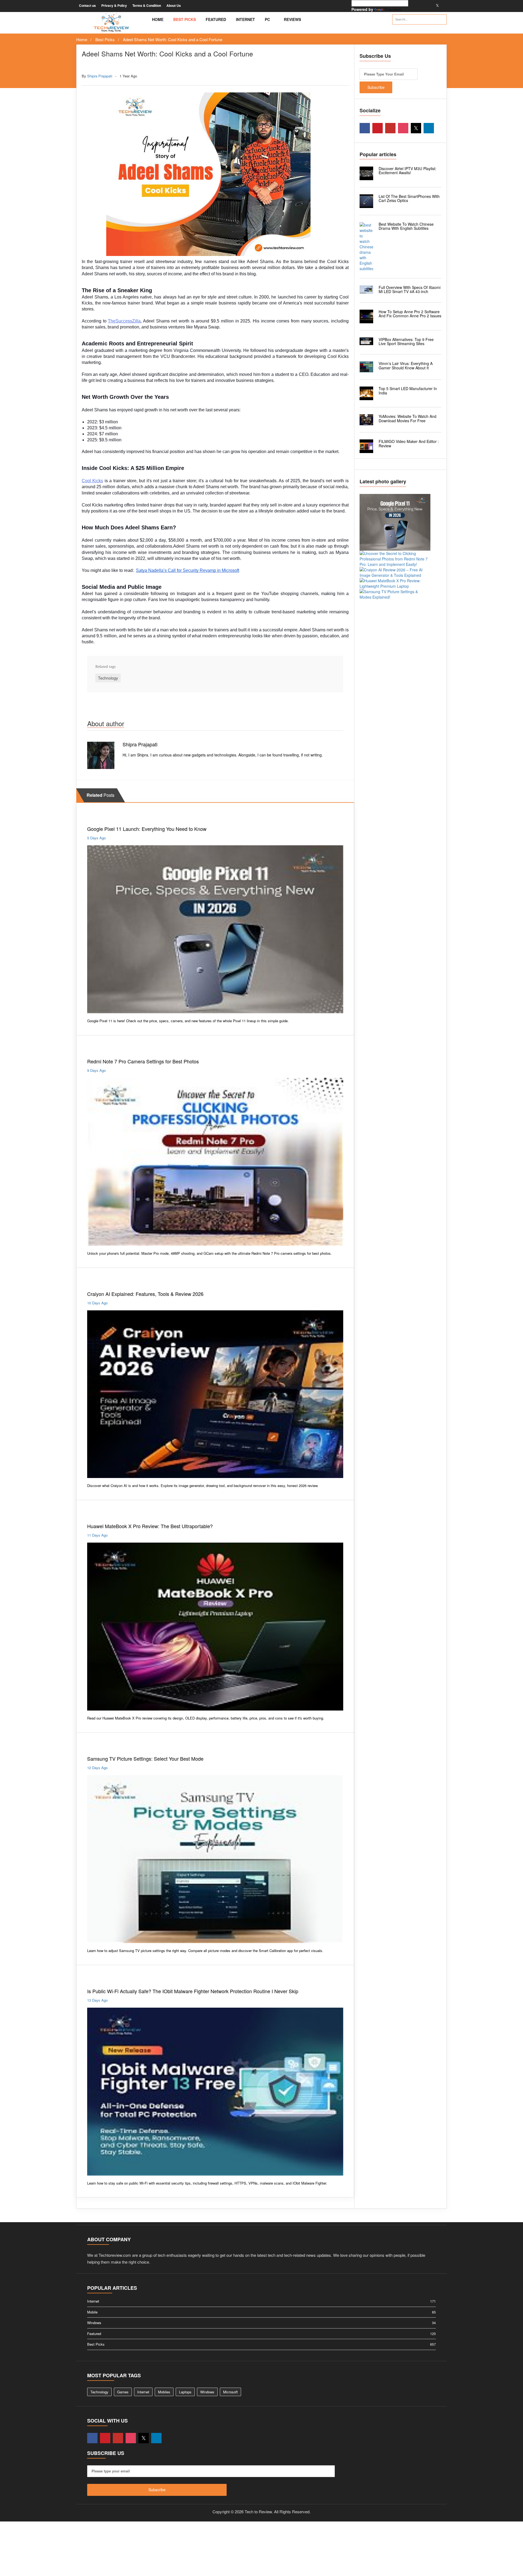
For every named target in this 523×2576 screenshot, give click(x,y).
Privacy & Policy (114, 5)
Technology (104, 65)
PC (268, 19)
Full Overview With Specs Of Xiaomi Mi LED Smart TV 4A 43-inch (410, 289)
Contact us (87, 5)
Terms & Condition (147, 5)
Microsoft (230, 2392)
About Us (174, 5)
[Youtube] (424, 5)
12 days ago (97, 1768)
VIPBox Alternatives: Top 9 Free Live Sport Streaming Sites (406, 341)
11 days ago (97, 1535)
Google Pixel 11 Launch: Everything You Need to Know (147, 829)
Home (158, 19)
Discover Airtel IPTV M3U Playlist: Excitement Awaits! (408, 171)
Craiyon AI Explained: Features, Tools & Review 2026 (145, 1294)
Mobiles (95, 817)
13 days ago (97, 2000)
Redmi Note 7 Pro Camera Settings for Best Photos (143, 1061)
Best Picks (185, 19)
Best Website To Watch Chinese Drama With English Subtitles (406, 226)
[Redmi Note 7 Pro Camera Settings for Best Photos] (395, 559)
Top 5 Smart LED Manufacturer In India (408, 390)
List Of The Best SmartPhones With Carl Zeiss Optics (409, 198)
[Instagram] (431, 5)
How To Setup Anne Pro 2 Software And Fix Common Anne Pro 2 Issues (410, 314)
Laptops (95, 1514)
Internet (245, 19)
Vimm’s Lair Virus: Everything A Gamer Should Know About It (406, 365)
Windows (207, 2392)
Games (123, 2392)
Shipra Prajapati (100, 76)
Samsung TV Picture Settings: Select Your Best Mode (145, 1758)
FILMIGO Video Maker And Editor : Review (409, 443)
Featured (216, 19)
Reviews (293, 19)
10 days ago (97, 1303)
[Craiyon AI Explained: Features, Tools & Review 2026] (395, 572)
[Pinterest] (418, 5)
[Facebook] (411, 5)
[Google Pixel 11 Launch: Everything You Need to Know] (395, 522)
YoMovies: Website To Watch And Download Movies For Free (408, 418)
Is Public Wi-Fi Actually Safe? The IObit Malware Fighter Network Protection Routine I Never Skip (193, 1991)
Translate (393, 9)
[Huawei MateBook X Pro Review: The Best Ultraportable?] (395, 583)
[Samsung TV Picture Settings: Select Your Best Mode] (395, 594)
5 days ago (96, 838)
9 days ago (96, 1070)
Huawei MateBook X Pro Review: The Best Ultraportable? (150, 1526)
